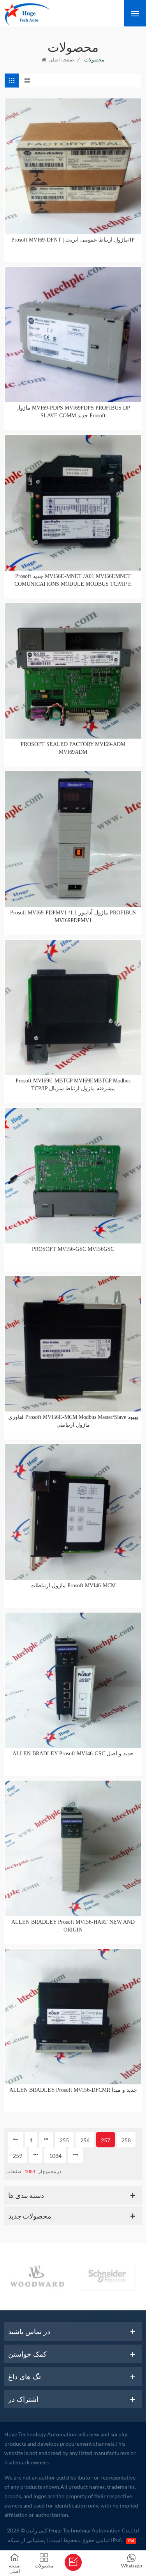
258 (126, 2140)
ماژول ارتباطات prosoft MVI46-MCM (73, 1586)
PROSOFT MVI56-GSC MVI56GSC (73, 1249)
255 (64, 2140)
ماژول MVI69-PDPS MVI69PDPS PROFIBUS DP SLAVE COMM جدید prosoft (73, 412)
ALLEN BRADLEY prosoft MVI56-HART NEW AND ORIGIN (73, 1926)
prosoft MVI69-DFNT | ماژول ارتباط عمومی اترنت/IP (73, 240)
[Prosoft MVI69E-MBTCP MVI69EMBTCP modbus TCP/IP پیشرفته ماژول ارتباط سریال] (73, 1008)
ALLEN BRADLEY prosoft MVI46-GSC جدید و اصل (73, 1754)
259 (18, 2156)
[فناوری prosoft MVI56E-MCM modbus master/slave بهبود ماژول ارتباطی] (73, 1344)
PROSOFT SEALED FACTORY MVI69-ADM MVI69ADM (73, 748)
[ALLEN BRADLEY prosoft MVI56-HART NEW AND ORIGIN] (73, 1848)
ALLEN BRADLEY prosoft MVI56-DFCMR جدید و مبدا (73, 2090)
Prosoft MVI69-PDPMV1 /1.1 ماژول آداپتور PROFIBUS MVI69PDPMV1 (73, 917)
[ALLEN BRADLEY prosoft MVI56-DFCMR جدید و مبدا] (73, 2017)
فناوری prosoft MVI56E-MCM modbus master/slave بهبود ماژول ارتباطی (73, 1421)
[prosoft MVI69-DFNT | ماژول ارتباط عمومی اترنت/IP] (73, 166)
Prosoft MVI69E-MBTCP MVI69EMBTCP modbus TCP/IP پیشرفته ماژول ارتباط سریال (73, 1085)
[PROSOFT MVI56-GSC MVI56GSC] (73, 1176)
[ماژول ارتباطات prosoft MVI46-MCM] (73, 1512)
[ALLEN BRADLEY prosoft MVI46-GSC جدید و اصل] (73, 1680)
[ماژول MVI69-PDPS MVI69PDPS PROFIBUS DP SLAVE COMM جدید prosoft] (73, 335)
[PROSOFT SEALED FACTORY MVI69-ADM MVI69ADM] (73, 671)
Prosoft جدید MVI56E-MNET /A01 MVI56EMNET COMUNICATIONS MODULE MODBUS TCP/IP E (73, 580)
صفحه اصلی (61, 60)
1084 (55, 2156)
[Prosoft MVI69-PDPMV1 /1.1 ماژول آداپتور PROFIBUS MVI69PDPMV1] (73, 839)
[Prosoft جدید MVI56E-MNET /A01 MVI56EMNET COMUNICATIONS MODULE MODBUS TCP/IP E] (73, 503)
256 (85, 2140)
